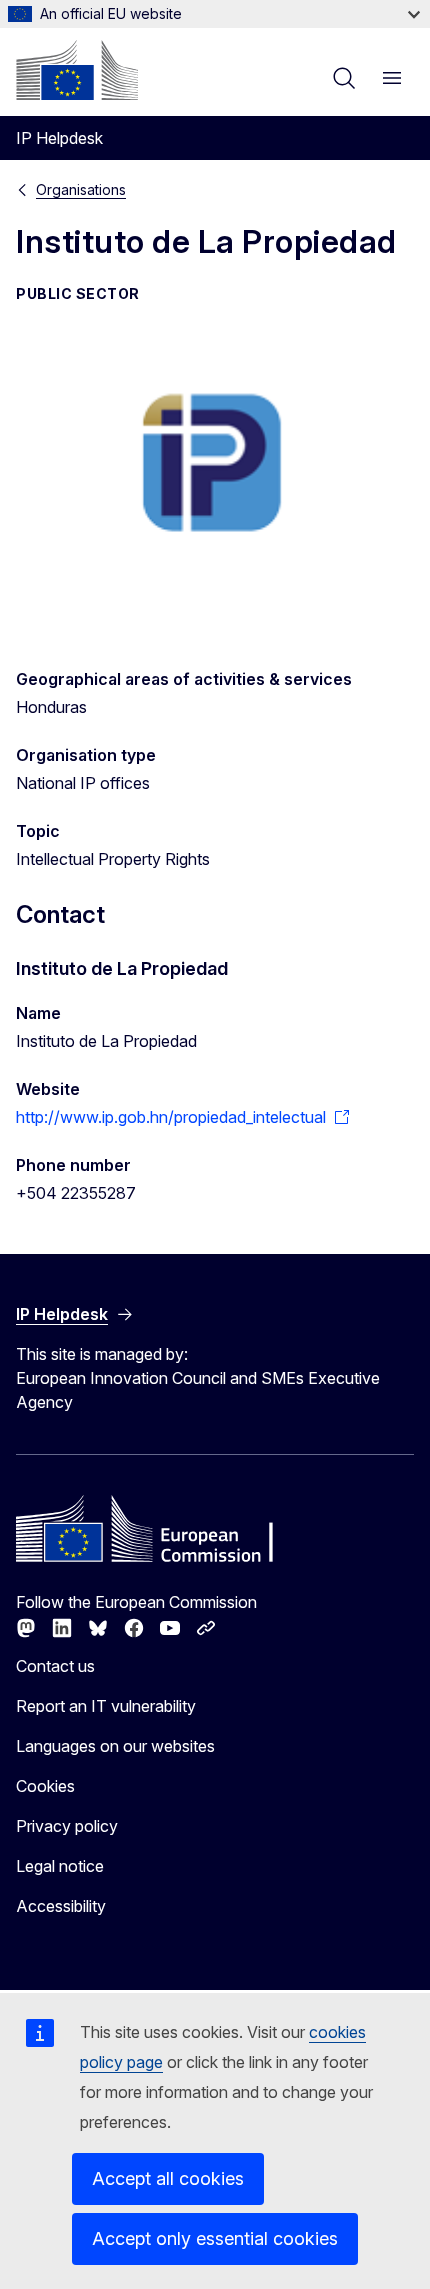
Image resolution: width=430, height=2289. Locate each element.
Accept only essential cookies (215, 2238)
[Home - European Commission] (77, 70)
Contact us (55, 1666)
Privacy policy (67, 1826)
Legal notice (60, 1866)
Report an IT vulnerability (106, 1706)
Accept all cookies (168, 2178)
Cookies (45, 1786)
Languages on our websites (115, 1746)
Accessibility (61, 1906)
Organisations (81, 189)
